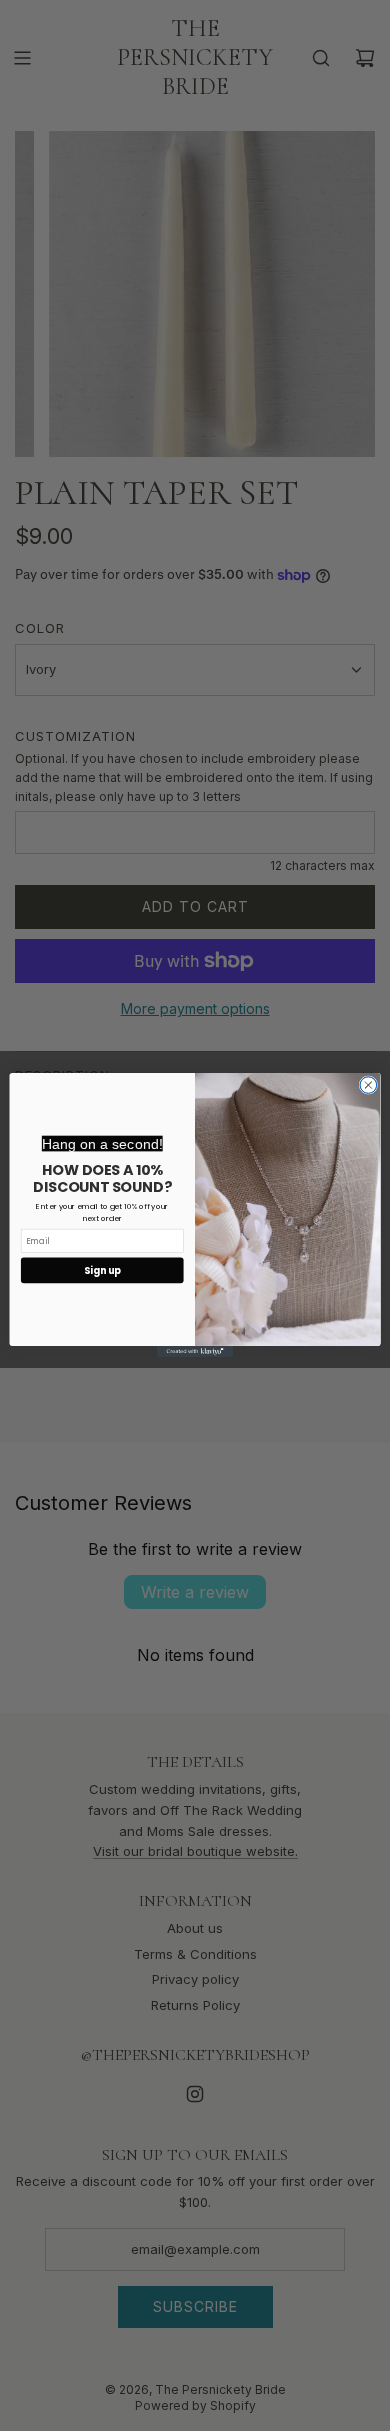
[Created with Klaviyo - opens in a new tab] (195, 1351)
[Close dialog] (368, 1085)
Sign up (102, 1270)
